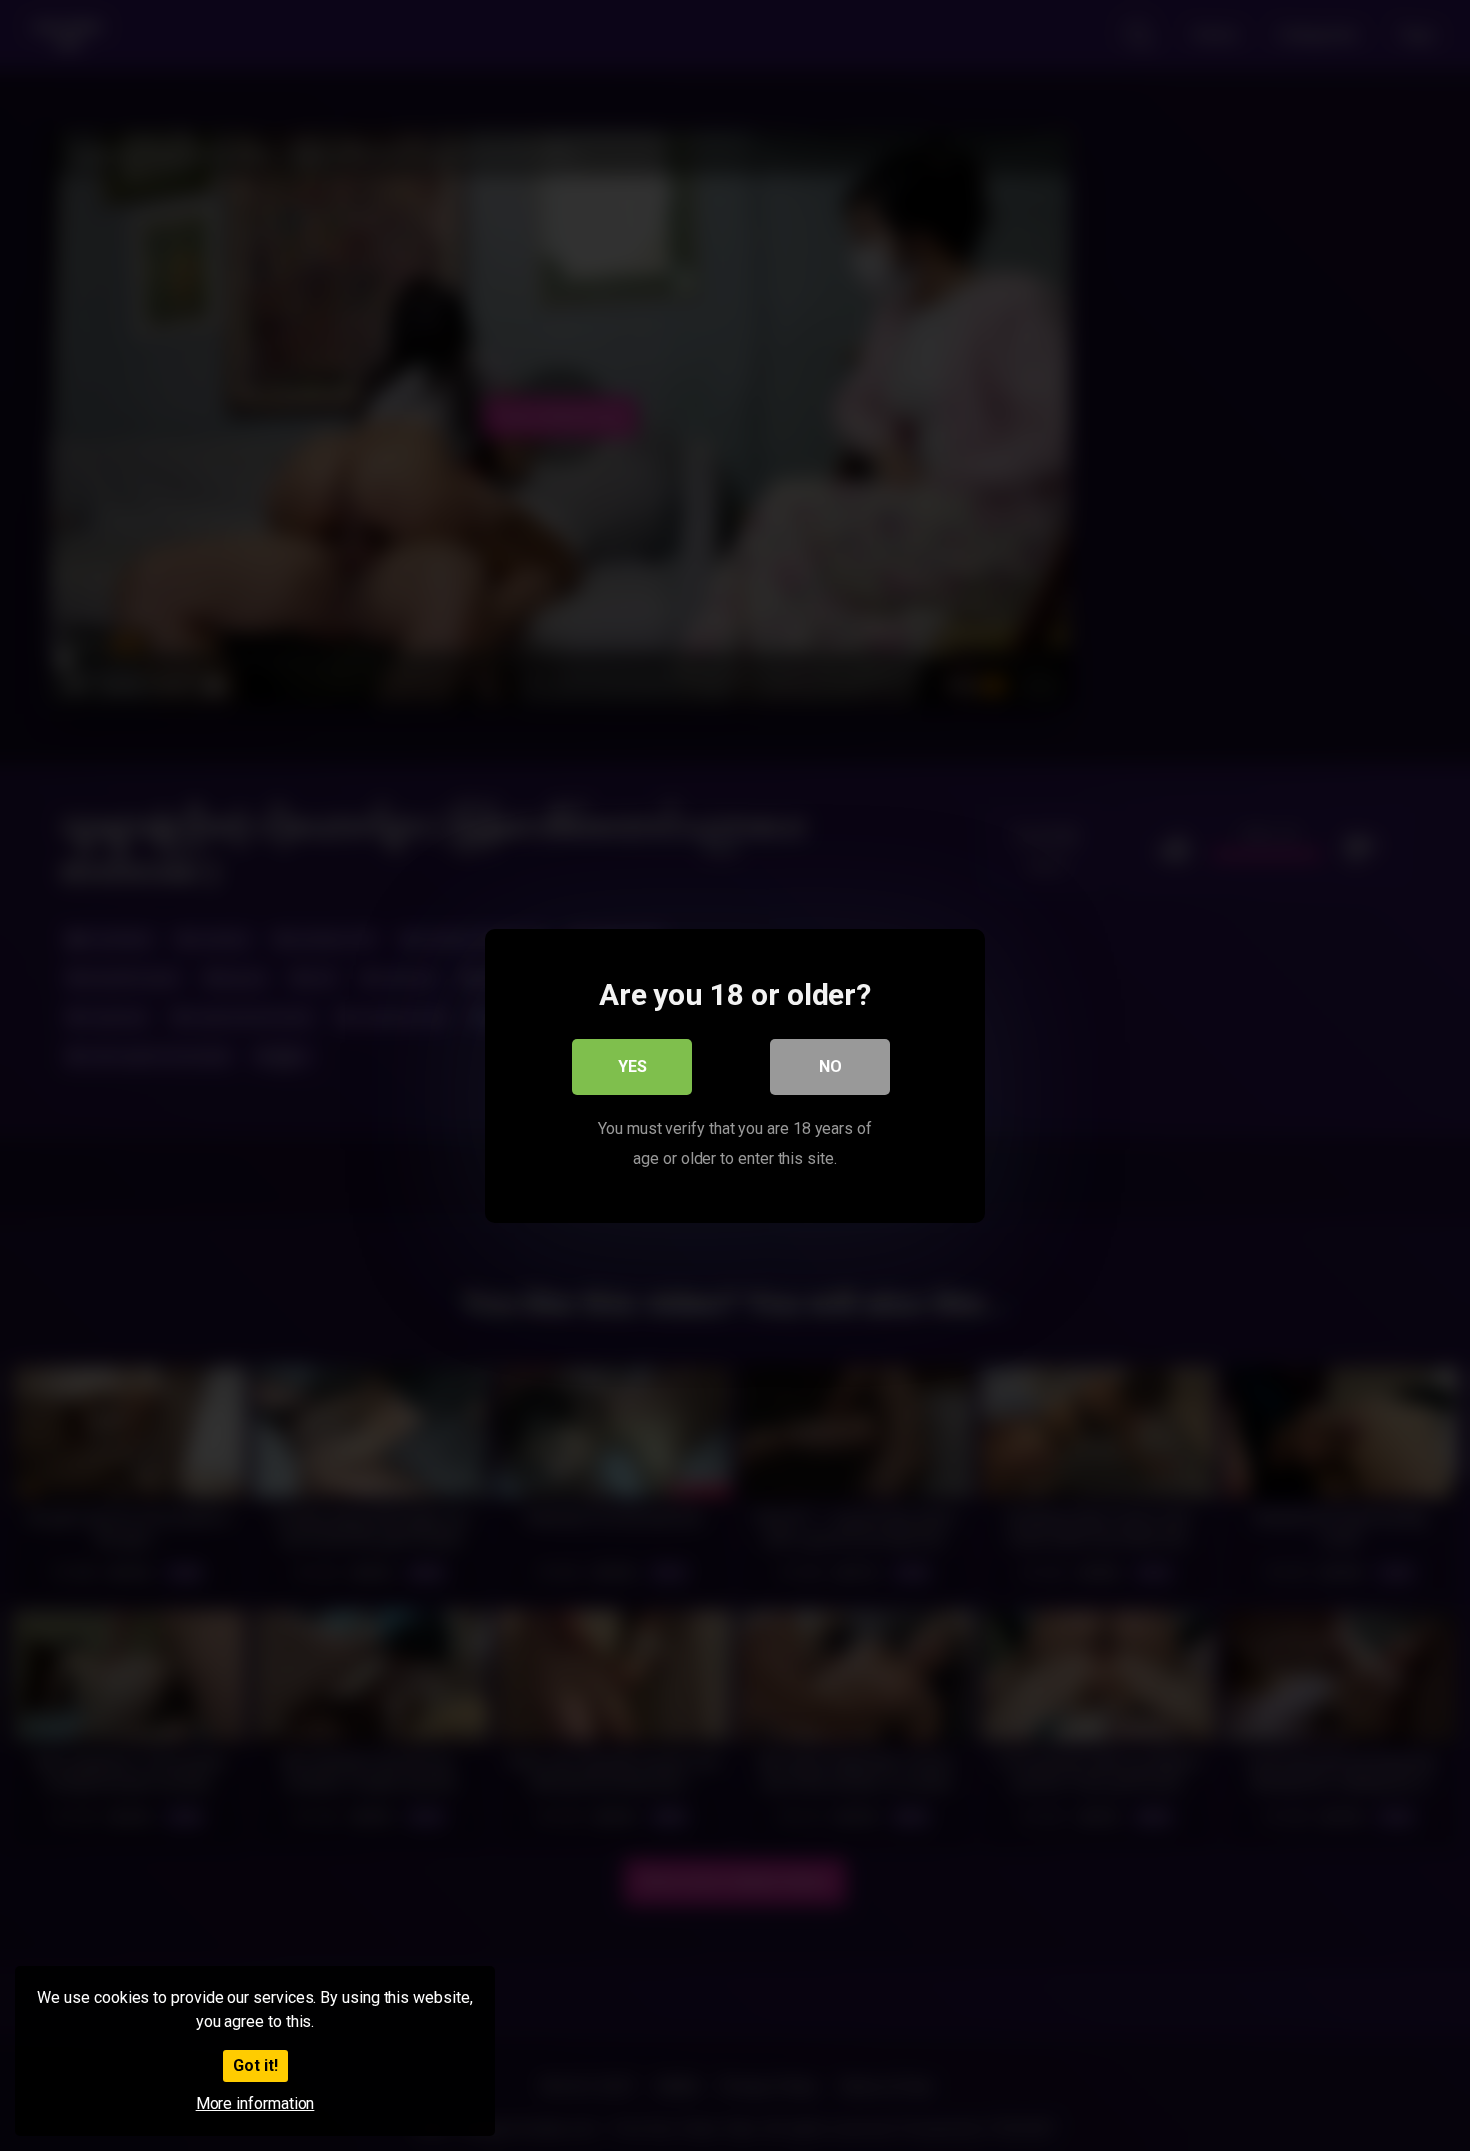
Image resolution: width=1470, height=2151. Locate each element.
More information (255, 2103)
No (830, 1065)
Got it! (255, 2065)
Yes (632, 1065)
